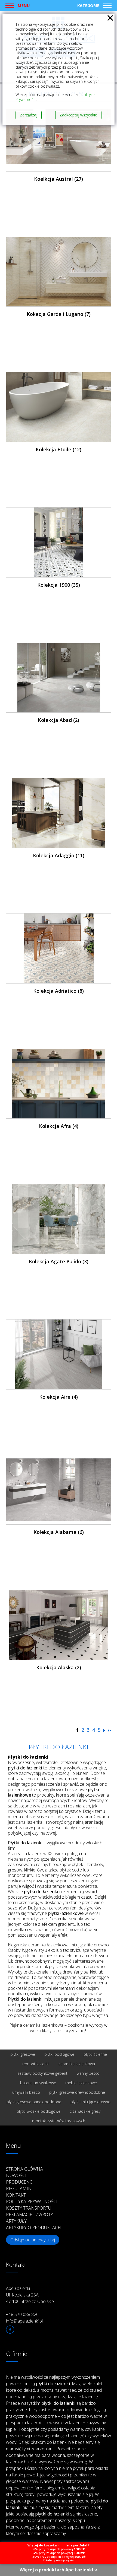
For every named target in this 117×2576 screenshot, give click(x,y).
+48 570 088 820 (22, 2314)
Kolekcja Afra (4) (59, 1126)
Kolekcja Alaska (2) (59, 1667)
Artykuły (16, 2221)
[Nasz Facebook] (10, 2330)
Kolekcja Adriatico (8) (59, 991)
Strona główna (24, 2169)
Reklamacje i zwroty (30, 2215)
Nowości (16, 2175)
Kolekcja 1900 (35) (59, 585)
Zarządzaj (29, 115)
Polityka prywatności (32, 2201)
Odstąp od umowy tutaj (33, 2240)
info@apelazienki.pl (24, 2321)
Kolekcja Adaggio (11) (59, 855)
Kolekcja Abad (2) (59, 720)
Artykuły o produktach (33, 2228)
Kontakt (16, 2195)
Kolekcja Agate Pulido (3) (59, 1261)
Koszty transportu (29, 2208)
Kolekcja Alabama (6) (59, 1532)
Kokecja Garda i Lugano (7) (59, 314)
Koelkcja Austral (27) (59, 179)
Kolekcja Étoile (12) (59, 449)
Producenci (20, 2182)
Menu (24, 5)
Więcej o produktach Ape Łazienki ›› (59, 2570)
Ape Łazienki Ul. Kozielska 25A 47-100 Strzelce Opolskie (30, 2295)
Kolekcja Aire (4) (59, 1397)
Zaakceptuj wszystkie (78, 115)
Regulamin (19, 2188)
